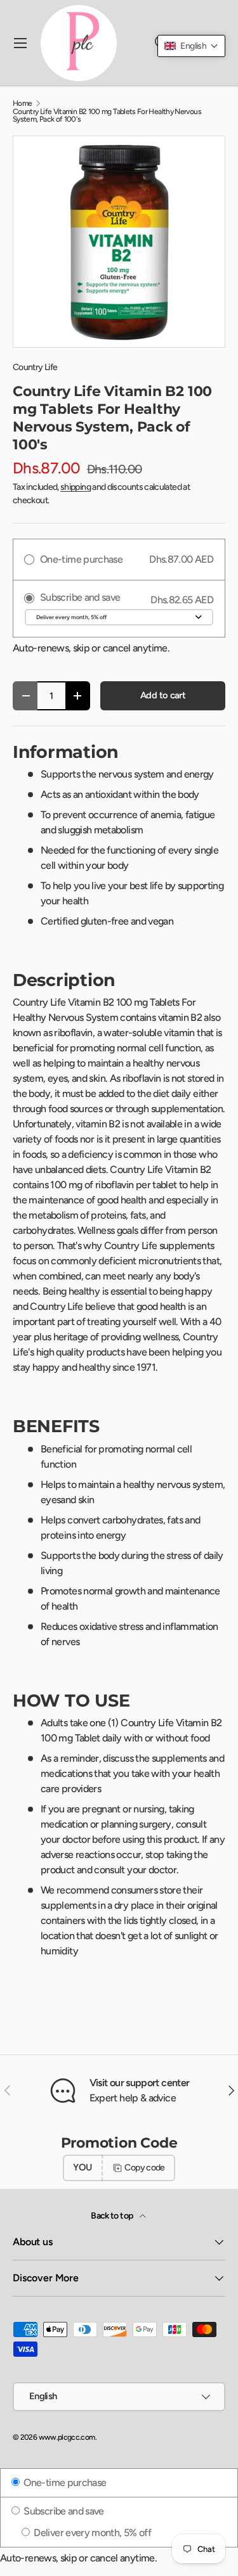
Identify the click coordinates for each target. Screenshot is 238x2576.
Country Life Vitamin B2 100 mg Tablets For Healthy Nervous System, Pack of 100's (107, 115)
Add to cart (163, 695)
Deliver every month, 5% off (91, 2533)
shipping (76, 487)
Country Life (35, 367)
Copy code (144, 2168)
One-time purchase (64, 2483)
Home (22, 103)
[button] (191, 46)
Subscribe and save (63, 2511)
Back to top (112, 2216)
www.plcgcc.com (67, 2437)
